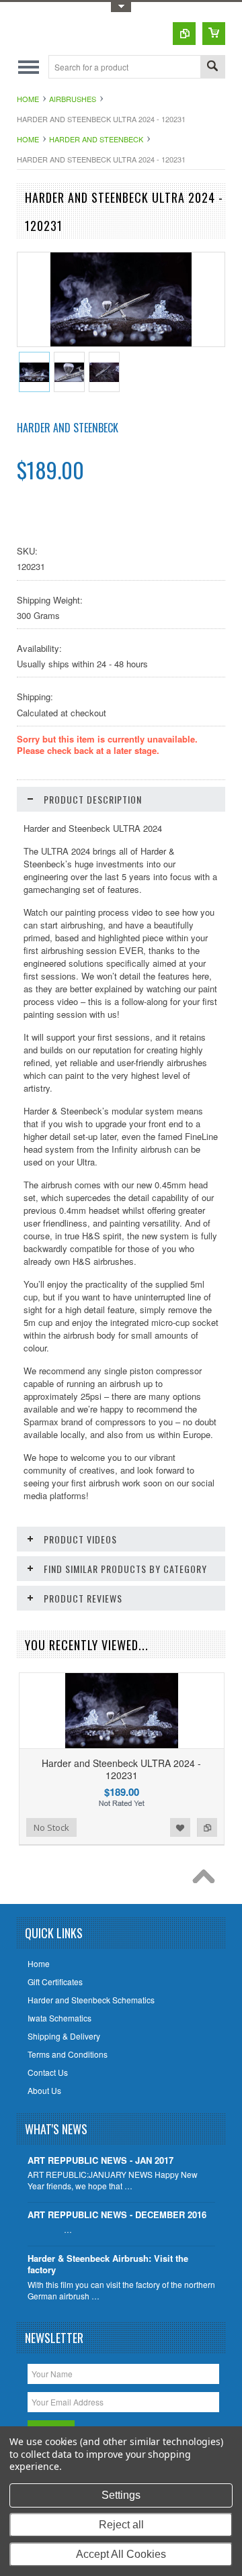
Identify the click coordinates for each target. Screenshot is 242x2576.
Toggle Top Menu (121, 7)
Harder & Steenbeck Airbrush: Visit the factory (108, 2264)
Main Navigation (29, 67)
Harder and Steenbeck (96, 139)
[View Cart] (214, 34)
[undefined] (121, 343)
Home (28, 99)
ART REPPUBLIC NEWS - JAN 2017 (100, 2161)
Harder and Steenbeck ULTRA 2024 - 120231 (121, 1769)
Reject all (121, 2525)
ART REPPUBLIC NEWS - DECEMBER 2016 (117, 2215)
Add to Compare (207, 1827)
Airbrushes (73, 99)
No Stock (51, 1827)
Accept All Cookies (121, 2554)
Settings (121, 2495)
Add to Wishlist (180, 1827)
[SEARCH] (212, 67)
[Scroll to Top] (207, 1880)
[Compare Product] (184, 34)
